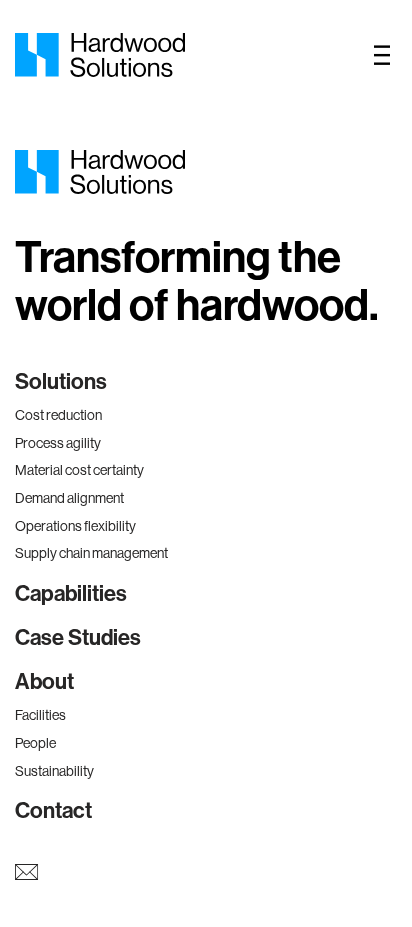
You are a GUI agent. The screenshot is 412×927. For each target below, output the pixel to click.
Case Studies (78, 638)
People (35, 743)
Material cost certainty (79, 470)
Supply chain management (91, 553)
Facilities (40, 715)
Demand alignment (69, 498)
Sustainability (54, 771)
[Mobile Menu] (382, 55)
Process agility (58, 443)
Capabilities (71, 594)
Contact (53, 811)
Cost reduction (58, 415)
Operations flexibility (75, 526)
